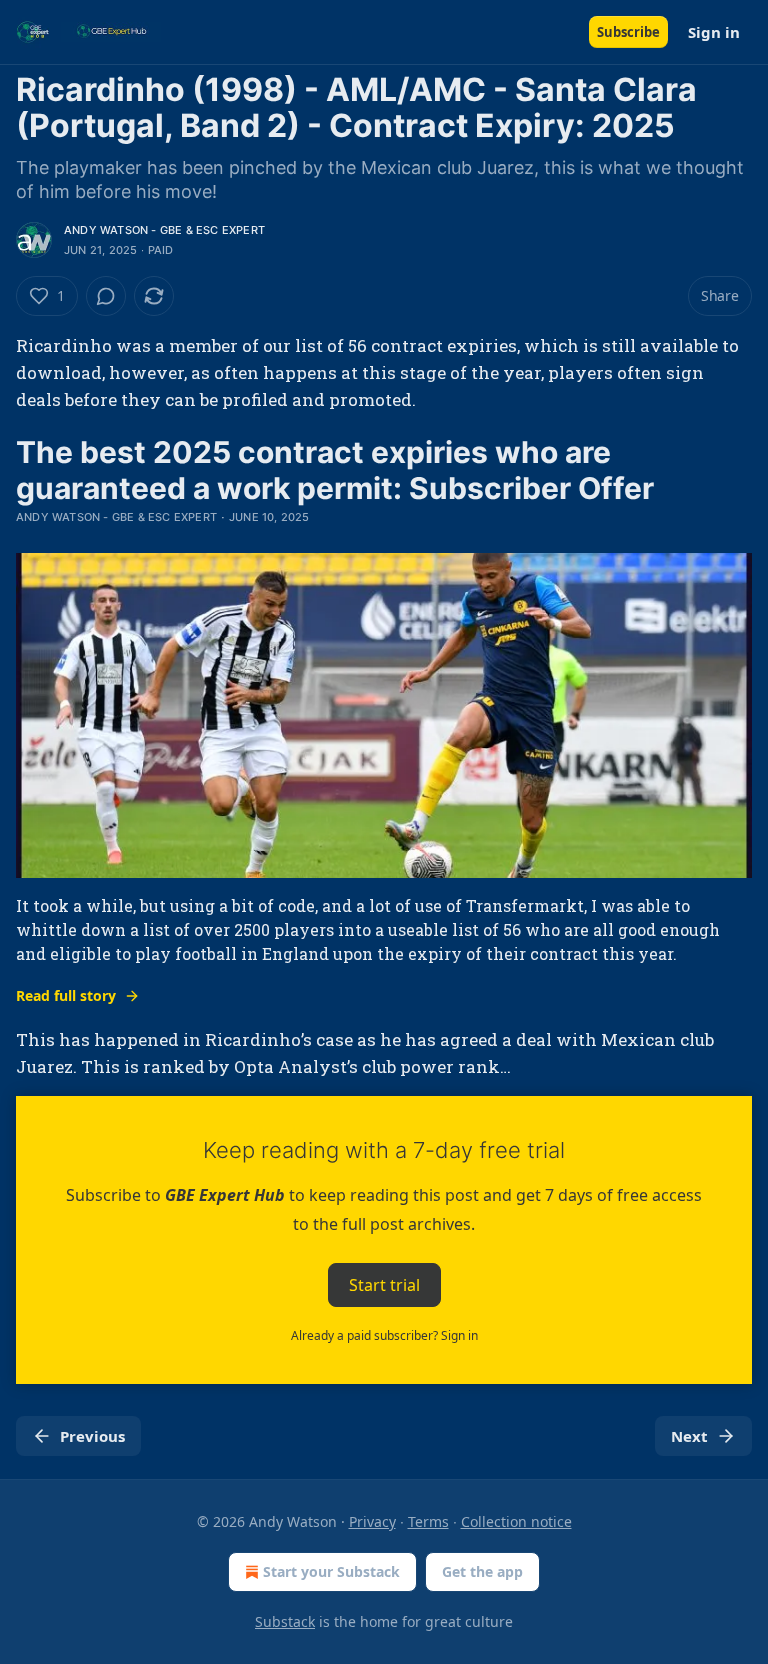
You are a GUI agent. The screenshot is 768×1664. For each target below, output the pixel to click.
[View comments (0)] (106, 296)
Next (689, 1436)
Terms (428, 1521)
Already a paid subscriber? (384, 1335)
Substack (285, 1621)
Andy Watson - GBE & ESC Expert (164, 230)
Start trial (384, 1285)
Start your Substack (331, 1571)
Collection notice (516, 1521)
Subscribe (628, 32)
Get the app (482, 1571)
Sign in (714, 32)
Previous (92, 1436)
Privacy (372, 1521)
